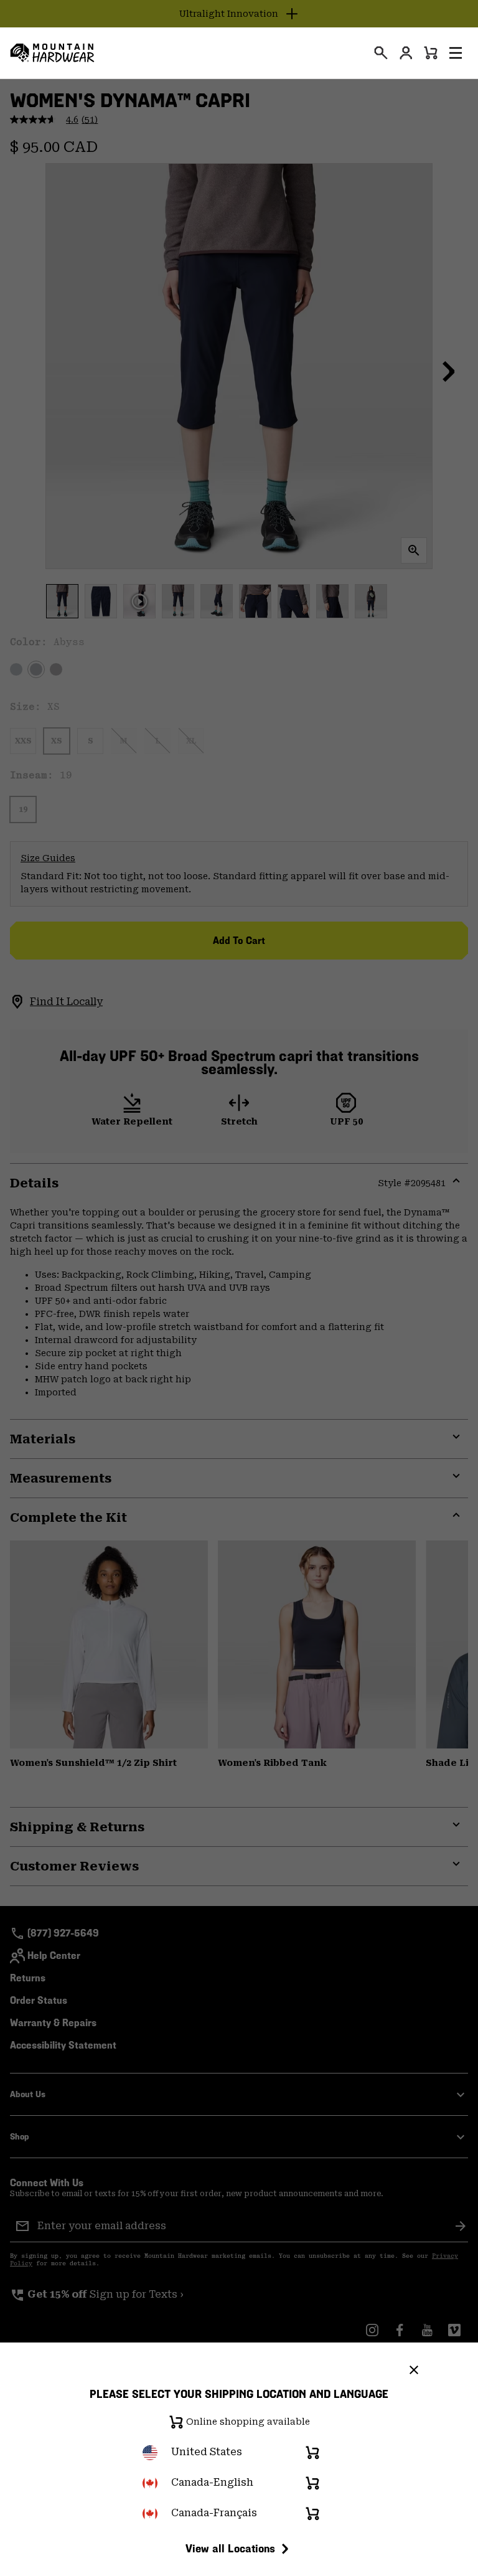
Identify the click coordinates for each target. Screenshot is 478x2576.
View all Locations (230, 2548)
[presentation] (381, 53)
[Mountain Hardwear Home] (52, 53)
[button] (456, 53)
